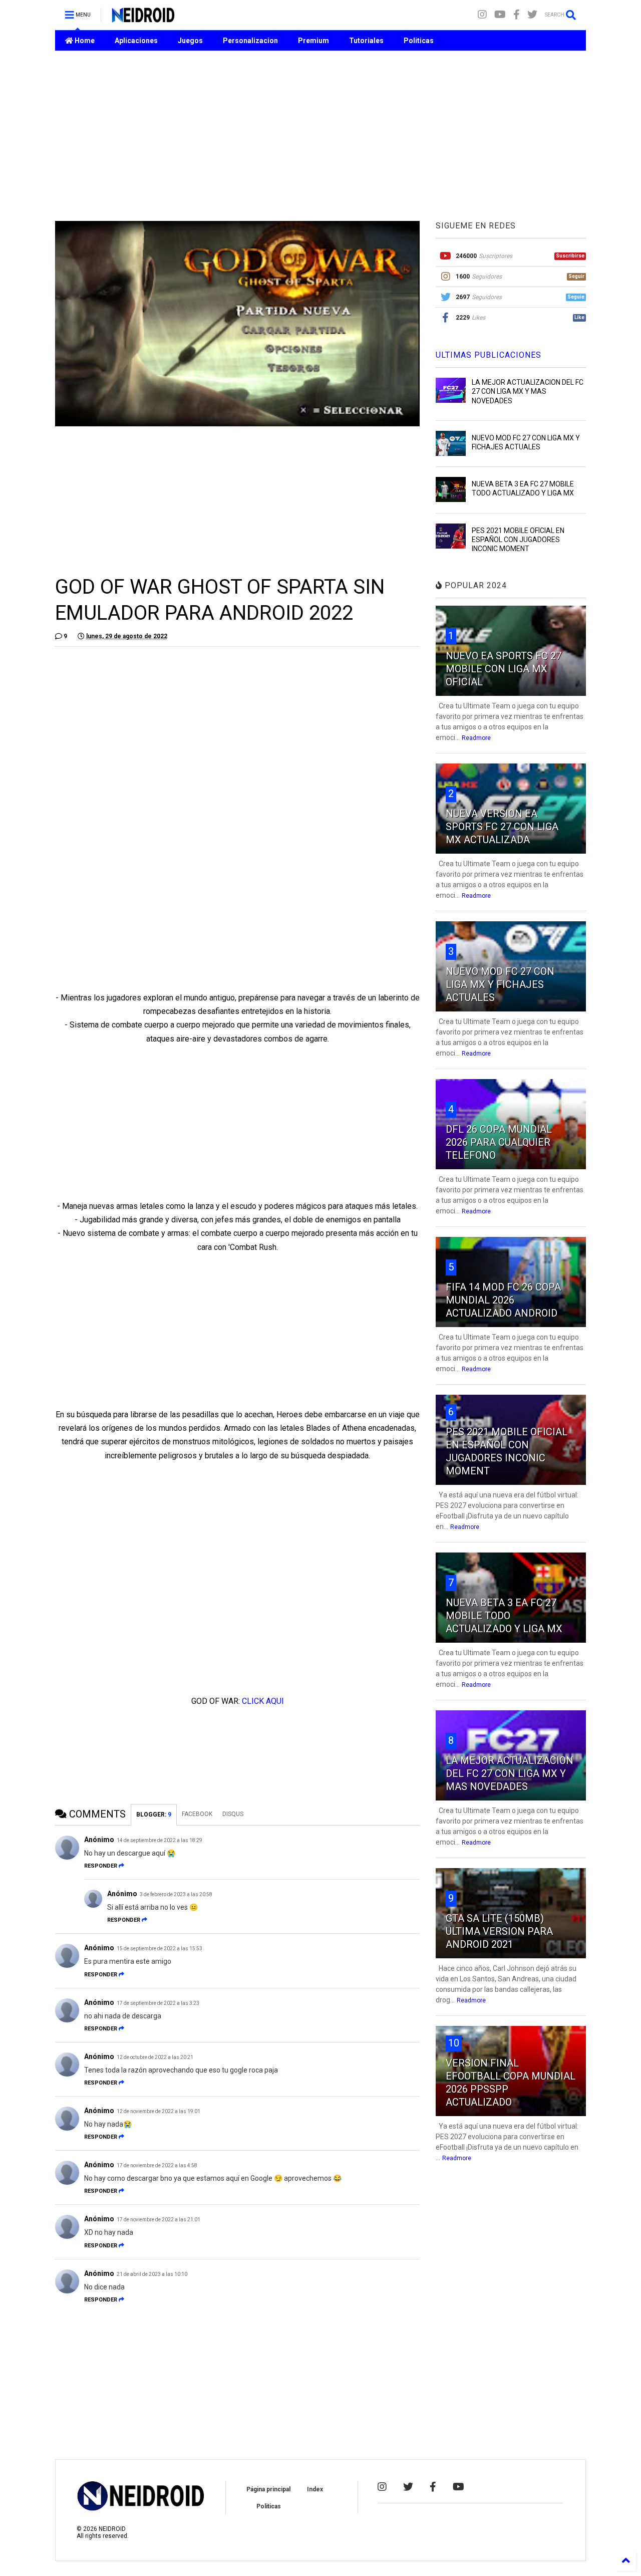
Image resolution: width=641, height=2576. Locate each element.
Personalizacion (250, 41)
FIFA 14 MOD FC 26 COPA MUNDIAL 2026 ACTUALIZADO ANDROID (503, 1300)
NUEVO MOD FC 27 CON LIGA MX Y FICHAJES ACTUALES (500, 984)
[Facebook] (517, 15)
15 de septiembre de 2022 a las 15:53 (159, 1949)
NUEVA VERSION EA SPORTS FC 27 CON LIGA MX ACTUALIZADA (502, 827)
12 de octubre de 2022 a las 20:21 (155, 2057)
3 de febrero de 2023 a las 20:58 (176, 1894)
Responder (101, 1866)
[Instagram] (482, 15)
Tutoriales (366, 41)
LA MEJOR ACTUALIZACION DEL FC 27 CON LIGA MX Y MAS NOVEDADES (528, 391)
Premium (313, 41)
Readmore (476, 738)
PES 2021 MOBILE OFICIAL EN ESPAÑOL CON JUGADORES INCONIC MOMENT (518, 540)
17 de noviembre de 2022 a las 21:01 (158, 2220)
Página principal (268, 2489)
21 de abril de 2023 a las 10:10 (152, 2274)
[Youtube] (500, 15)
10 (454, 2043)
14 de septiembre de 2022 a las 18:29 (159, 1840)
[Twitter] (532, 15)
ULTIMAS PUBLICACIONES (489, 355)
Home (84, 41)
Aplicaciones (136, 41)
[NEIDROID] (143, 18)
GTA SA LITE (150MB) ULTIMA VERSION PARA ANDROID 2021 (499, 1931)
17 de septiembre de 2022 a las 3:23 (158, 2003)
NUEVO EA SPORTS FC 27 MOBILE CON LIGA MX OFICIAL (504, 669)
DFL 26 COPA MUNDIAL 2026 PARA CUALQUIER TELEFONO (499, 1142)
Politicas (419, 41)
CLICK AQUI (263, 1701)
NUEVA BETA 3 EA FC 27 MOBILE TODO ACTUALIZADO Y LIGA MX (504, 1616)
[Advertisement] (320, 136)
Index (315, 2489)
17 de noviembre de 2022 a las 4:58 (157, 2165)
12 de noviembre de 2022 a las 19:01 (158, 2111)
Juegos (190, 41)
